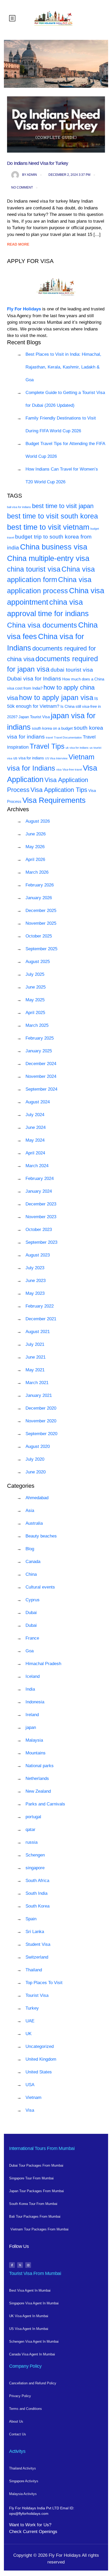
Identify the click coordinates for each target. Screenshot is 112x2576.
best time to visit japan (63, 506)
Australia (34, 1523)
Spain (31, 1919)
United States (39, 2072)
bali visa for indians (19, 507)
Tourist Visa (37, 1995)
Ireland (32, 1715)
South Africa (37, 1881)
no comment (22, 187)
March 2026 (37, 872)
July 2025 (35, 974)
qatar (30, 1830)
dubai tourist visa (72, 670)
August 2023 (38, 1255)
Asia (30, 1511)
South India (36, 1893)
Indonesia (35, 1702)
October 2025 (39, 936)
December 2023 (41, 1204)
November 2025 (41, 923)
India (30, 1689)
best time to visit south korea (52, 516)
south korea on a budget (52, 728)
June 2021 (36, 1357)
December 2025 (41, 911)
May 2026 (35, 847)
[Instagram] (28, 2265)
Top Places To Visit (44, 1983)
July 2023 (35, 1268)
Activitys (17, 2451)
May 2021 (35, 1370)
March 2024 (37, 1166)
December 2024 (41, 1064)
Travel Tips (47, 746)
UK (29, 2034)
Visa (30, 2110)
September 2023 (41, 1242)
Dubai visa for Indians (34, 679)
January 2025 (39, 1051)
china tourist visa (34, 569)
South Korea (38, 1906)
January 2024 (39, 1191)
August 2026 (38, 821)
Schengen (35, 1855)
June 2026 (36, 834)
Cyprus (33, 1600)
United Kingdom (41, 2059)
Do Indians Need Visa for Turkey (38, 163)
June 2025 (36, 987)
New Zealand (38, 1791)
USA (30, 2085)
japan (31, 1727)
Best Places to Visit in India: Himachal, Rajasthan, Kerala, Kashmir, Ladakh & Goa (63, 367)
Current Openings (40, 2532)
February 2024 (40, 1178)
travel (49, 737)
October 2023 (39, 1230)
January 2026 (39, 898)
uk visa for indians (77, 748)
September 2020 (41, 1434)
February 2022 (40, 1306)
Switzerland (37, 1957)
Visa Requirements (54, 800)
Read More (18, 244)
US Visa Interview (56, 758)
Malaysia (34, 1740)
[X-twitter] (20, 2265)
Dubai (31, 1613)
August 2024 (38, 1102)
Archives (18, 809)
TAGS (15, 496)
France (32, 1638)
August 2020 (38, 1446)
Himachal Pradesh (43, 1664)
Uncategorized (40, 2046)
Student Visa (38, 1944)
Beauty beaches (41, 1536)
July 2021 (35, 1344)
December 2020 (41, 1408)
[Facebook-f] (12, 2265)
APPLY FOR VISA (30, 261)
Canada (33, 1562)
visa (59, 770)
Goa (30, 1651)
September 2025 (41, 949)
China (31, 1574)
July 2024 (35, 1115)
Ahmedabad (37, 1498)
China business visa (54, 547)
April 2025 (35, 1013)
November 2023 (41, 1217)
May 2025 (35, 1000)
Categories (21, 1486)
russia (32, 1842)
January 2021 (39, 1395)
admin (30, 175)
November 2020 (41, 1421)
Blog (30, 1549)
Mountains (36, 1753)
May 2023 (35, 1293)
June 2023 (36, 1281)
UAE (30, 2021)
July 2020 (35, 1459)
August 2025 (38, 962)
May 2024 (35, 1140)
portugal (33, 1817)
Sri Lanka (35, 1932)
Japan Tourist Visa (34, 717)
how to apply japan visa (56, 698)
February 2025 (40, 1038)
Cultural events (40, 1587)
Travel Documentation (68, 737)
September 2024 (41, 1089)
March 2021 (37, 1383)
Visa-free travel (72, 770)
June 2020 (36, 1472)
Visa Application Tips (59, 790)
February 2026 (40, 885)
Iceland (33, 1676)
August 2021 (38, 1332)
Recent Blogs (24, 342)
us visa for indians (29, 758)
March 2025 (37, 1025)
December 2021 (41, 1319)
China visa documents (42, 625)
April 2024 (35, 1153)
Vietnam (33, 2097)
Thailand (34, 1970)
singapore (35, 1868)
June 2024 (36, 1127)
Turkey (32, 2008)
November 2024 (41, 1076)
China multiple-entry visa (48, 558)
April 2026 (35, 859)
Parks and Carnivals (45, 1804)
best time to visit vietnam (48, 527)
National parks (40, 1766)
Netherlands (37, 1778)
